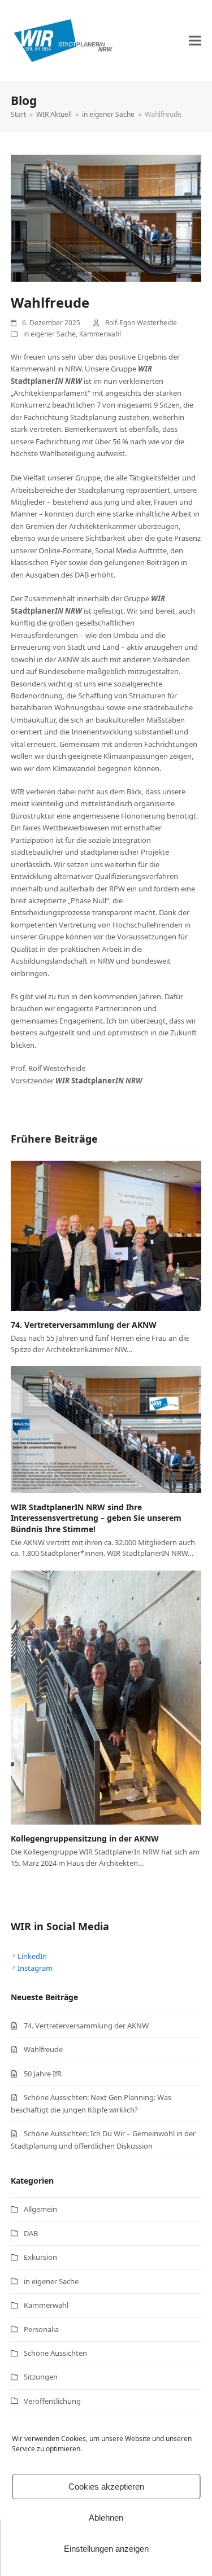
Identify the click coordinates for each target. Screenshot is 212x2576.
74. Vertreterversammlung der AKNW (84, 1325)
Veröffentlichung (52, 2401)
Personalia (41, 2329)
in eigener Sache (49, 334)
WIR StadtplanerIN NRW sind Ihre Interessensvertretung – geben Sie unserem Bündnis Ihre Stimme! (96, 1518)
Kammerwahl (100, 334)
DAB (31, 2233)
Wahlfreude (43, 2049)
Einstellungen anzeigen (106, 2549)
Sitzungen (41, 2377)
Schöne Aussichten (55, 2353)
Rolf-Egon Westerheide (141, 323)
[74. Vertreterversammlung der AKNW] (106, 1235)
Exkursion (40, 2257)
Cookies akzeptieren (106, 2487)
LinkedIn (32, 1956)
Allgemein (40, 2209)
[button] (195, 40)
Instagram (35, 1968)
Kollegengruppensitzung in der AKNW (85, 1838)
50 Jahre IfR (43, 2074)
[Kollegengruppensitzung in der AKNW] (106, 1696)
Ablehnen (106, 2518)
